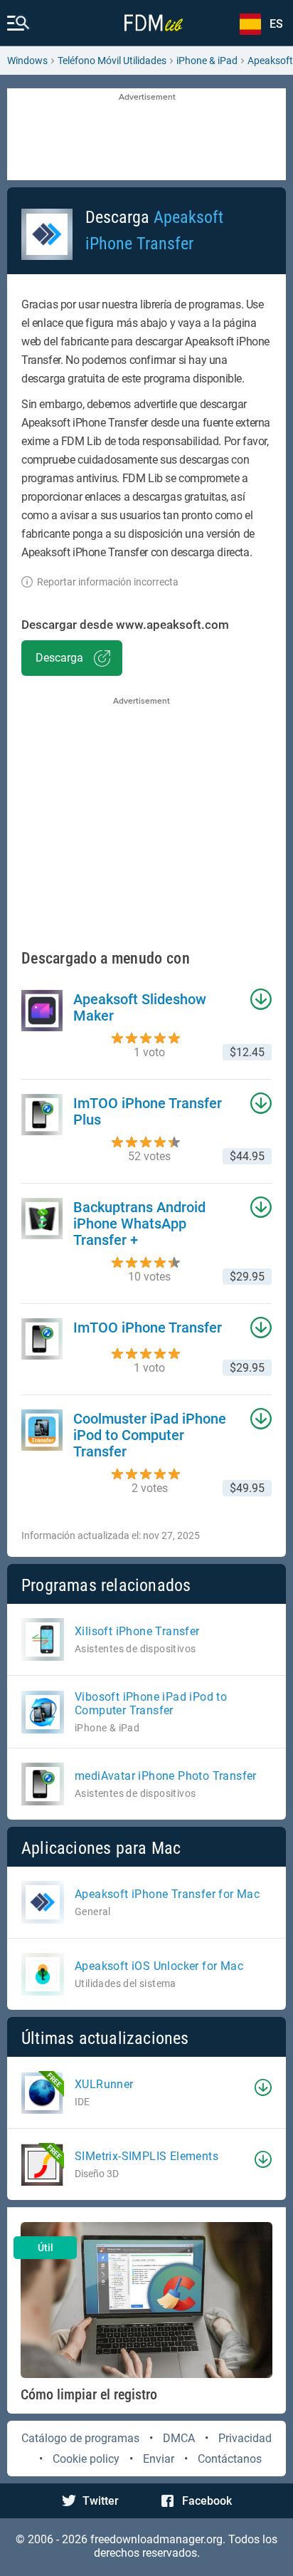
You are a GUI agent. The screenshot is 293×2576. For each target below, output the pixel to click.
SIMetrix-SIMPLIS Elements (146, 2156)
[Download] (263, 2087)
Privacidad (245, 2438)
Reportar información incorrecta (108, 582)
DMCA (179, 2438)
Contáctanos (230, 2459)
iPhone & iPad (207, 61)
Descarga (59, 658)
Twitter (101, 2501)
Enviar (159, 2459)
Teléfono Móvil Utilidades (112, 61)
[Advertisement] (146, 135)
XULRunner (104, 2084)
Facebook (207, 2501)
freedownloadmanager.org (156, 2539)
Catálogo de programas (80, 2438)
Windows (27, 61)
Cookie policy (86, 2459)
